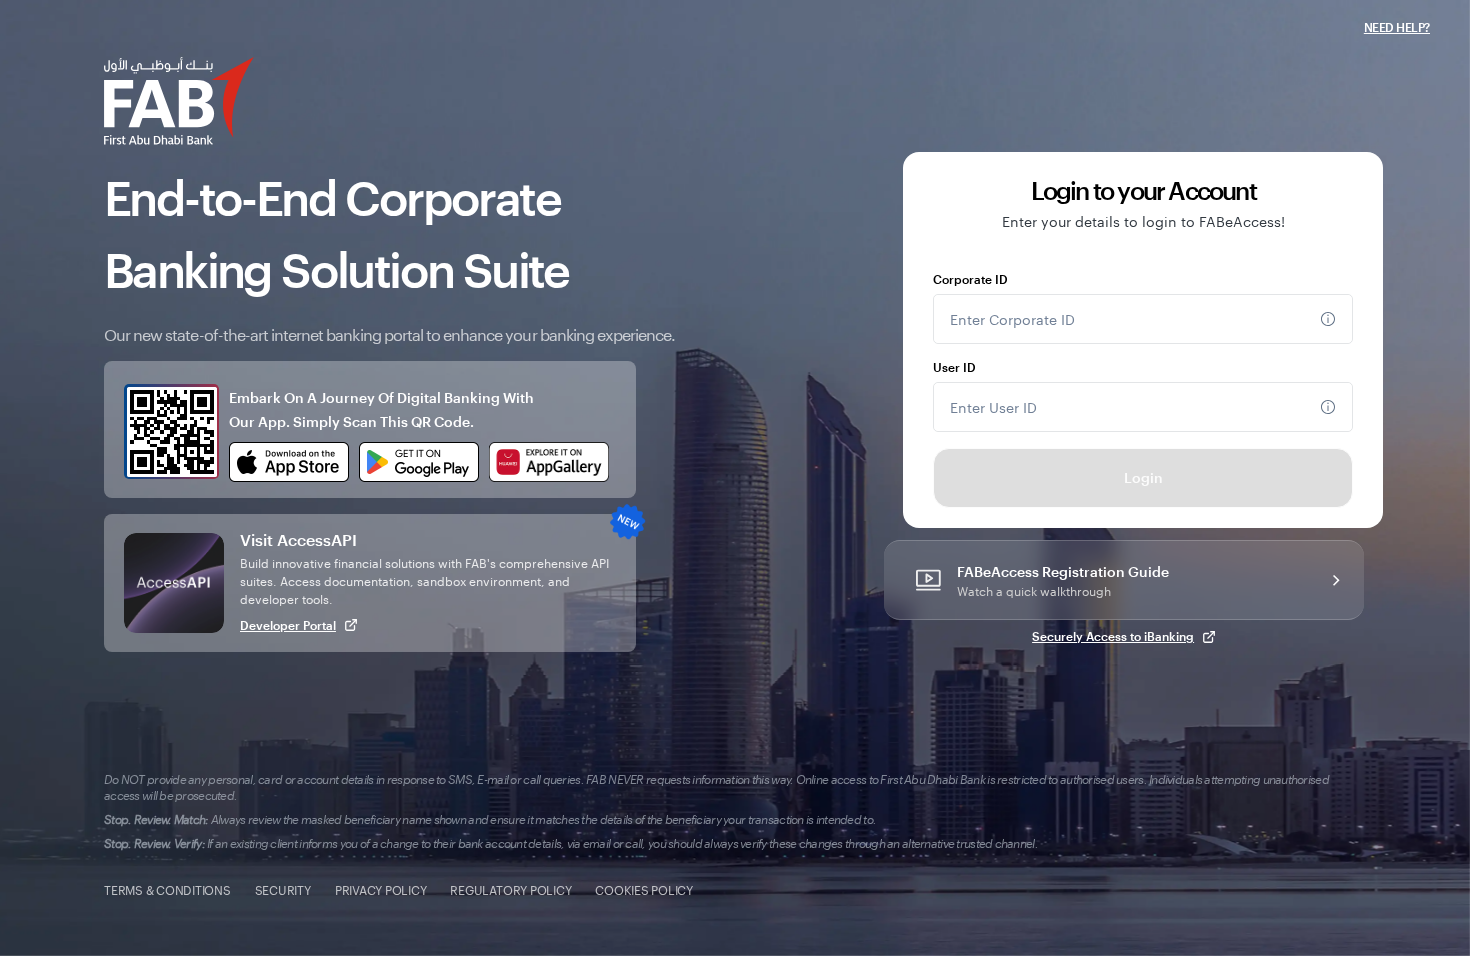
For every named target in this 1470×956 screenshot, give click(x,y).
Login (1143, 477)
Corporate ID (970, 279)
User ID (954, 367)
